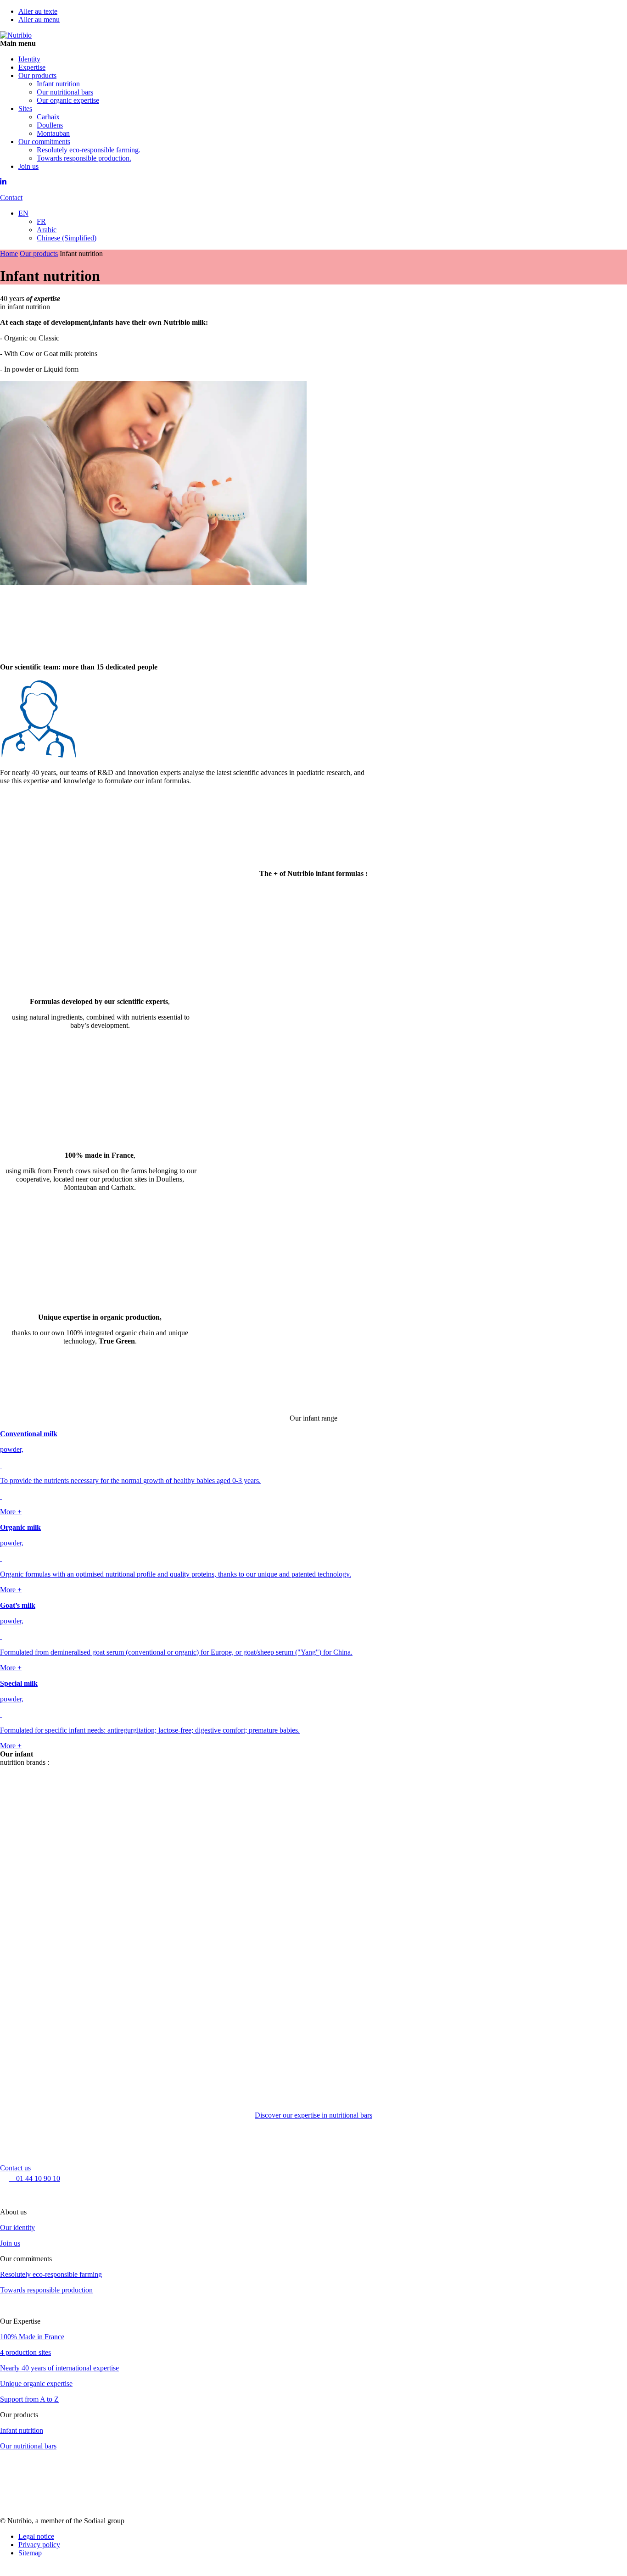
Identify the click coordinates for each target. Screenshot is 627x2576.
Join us (10, 2243)
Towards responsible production (46, 2290)
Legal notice (36, 2536)
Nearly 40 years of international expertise (59, 2368)
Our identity (17, 2228)
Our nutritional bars (28, 2446)
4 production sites (25, 2352)
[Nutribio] (16, 35)
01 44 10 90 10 (34, 2178)
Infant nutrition (22, 2430)
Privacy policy (39, 2545)
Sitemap (30, 2553)
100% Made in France (32, 2337)
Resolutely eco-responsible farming (51, 2274)
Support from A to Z (29, 2399)
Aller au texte (38, 11)
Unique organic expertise (36, 2384)
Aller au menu (39, 20)
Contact (11, 198)
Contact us (15, 2168)
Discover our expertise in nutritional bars (313, 2115)
